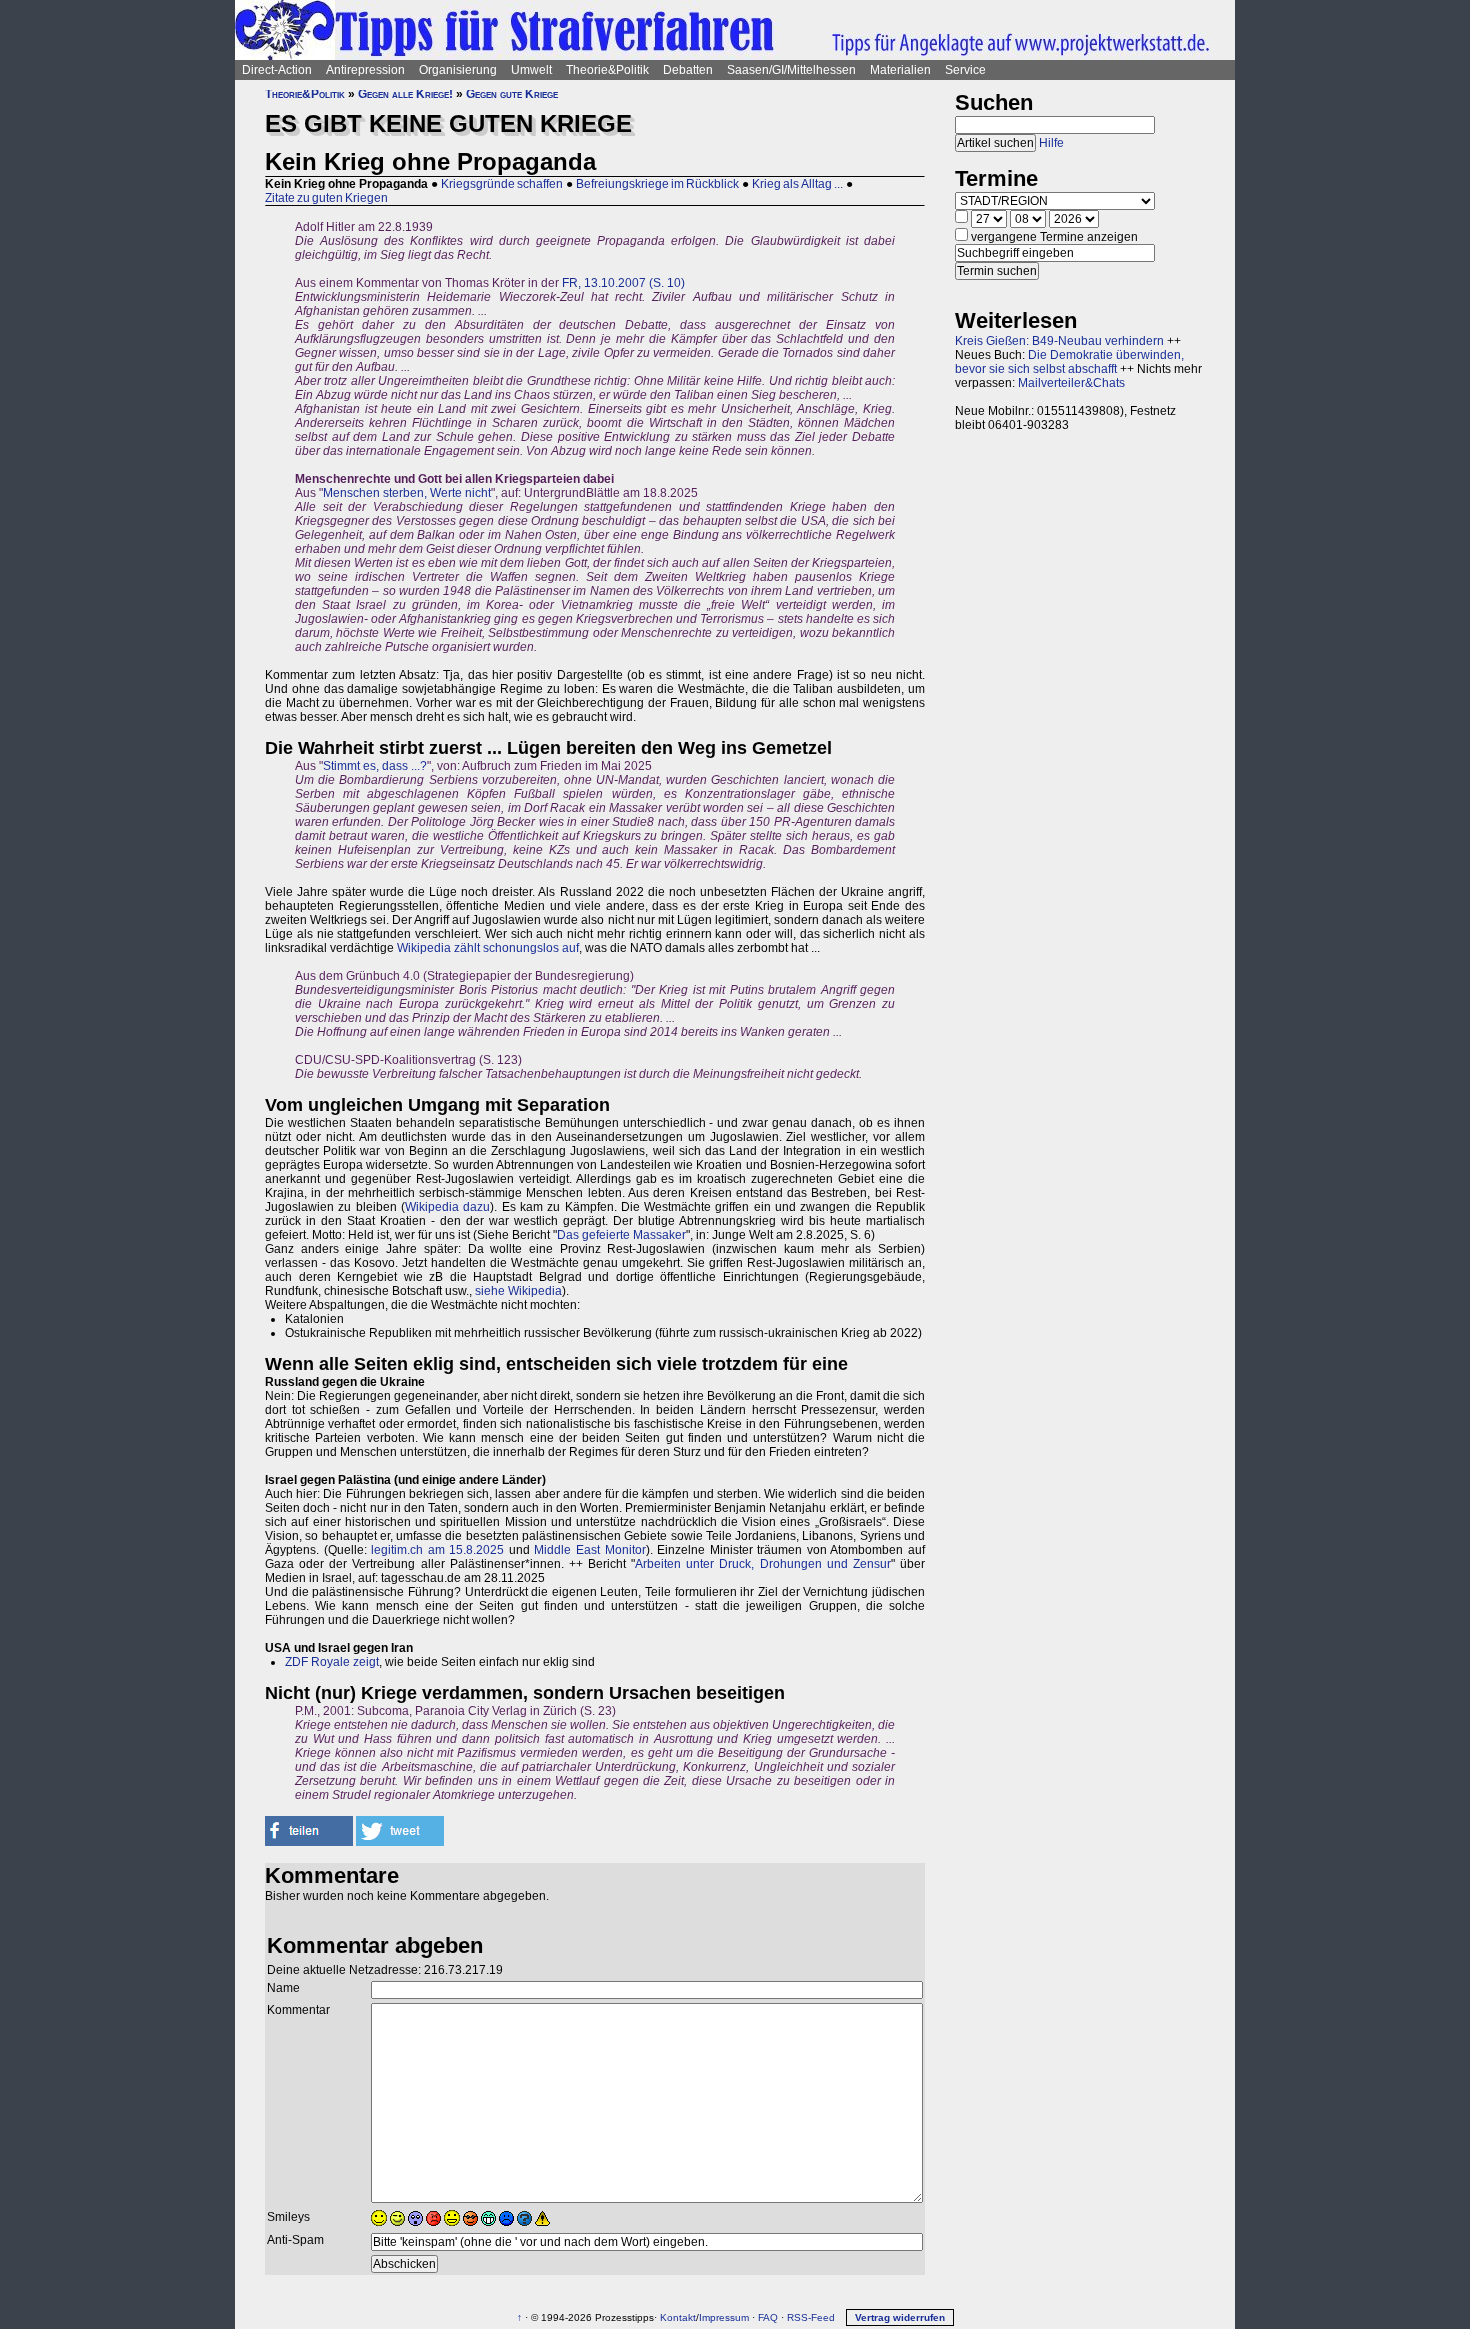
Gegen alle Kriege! (405, 94)
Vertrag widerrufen (900, 2317)
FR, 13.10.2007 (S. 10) (623, 283)
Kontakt (678, 2317)
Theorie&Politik (607, 70)
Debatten (688, 70)
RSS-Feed (811, 2317)
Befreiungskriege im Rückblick (657, 184)
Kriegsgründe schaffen (502, 184)
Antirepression (365, 70)
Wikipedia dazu (447, 1207)
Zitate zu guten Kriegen (326, 198)
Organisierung (458, 70)
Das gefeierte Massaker (621, 1235)
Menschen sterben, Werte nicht (407, 493)
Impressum (724, 2317)
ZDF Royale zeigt (332, 1662)
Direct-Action (277, 70)
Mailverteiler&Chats (1071, 383)
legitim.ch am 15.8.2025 (437, 1550)
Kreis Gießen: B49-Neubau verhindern (1059, 341)
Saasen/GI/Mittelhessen (791, 70)
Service (965, 70)
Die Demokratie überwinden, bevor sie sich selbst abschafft (1069, 362)
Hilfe (1051, 143)
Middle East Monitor (589, 1550)
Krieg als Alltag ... (797, 184)
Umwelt (531, 70)
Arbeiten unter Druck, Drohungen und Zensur (763, 1564)
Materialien (900, 70)
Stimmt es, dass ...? (375, 766)
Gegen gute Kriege (512, 94)
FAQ (768, 2317)
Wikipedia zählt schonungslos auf (488, 948)
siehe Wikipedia (518, 1291)
